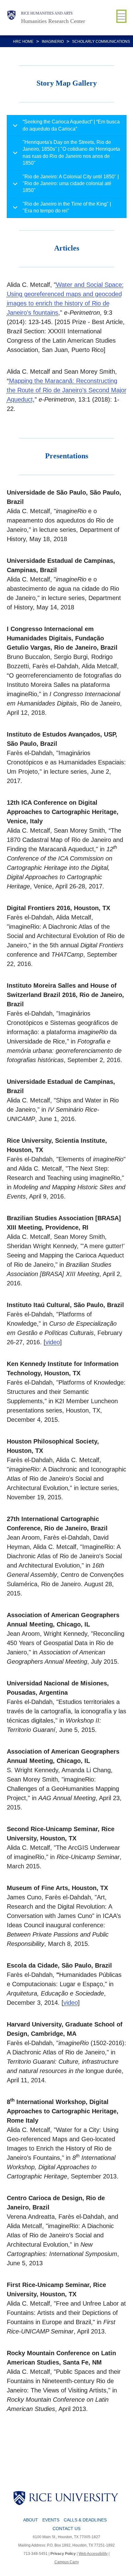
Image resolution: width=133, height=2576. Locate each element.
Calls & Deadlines (85, 2520)
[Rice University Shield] (11, 18)
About (31, 2520)
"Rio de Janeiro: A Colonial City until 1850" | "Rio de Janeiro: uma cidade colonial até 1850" (71, 184)
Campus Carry (67, 2562)
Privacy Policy (63, 2554)
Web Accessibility (93, 2554)
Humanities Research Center (53, 21)
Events (51, 2520)
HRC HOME (23, 42)
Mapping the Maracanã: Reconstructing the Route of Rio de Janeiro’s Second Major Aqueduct (67, 390)
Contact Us (66, 2529)
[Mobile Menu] (121, 16)
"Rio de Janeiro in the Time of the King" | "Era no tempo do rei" (67, 207)
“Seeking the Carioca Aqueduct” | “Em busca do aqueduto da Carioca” (71, 125)
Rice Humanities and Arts (47, 13)
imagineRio (53, 42)
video (53, 1342)
